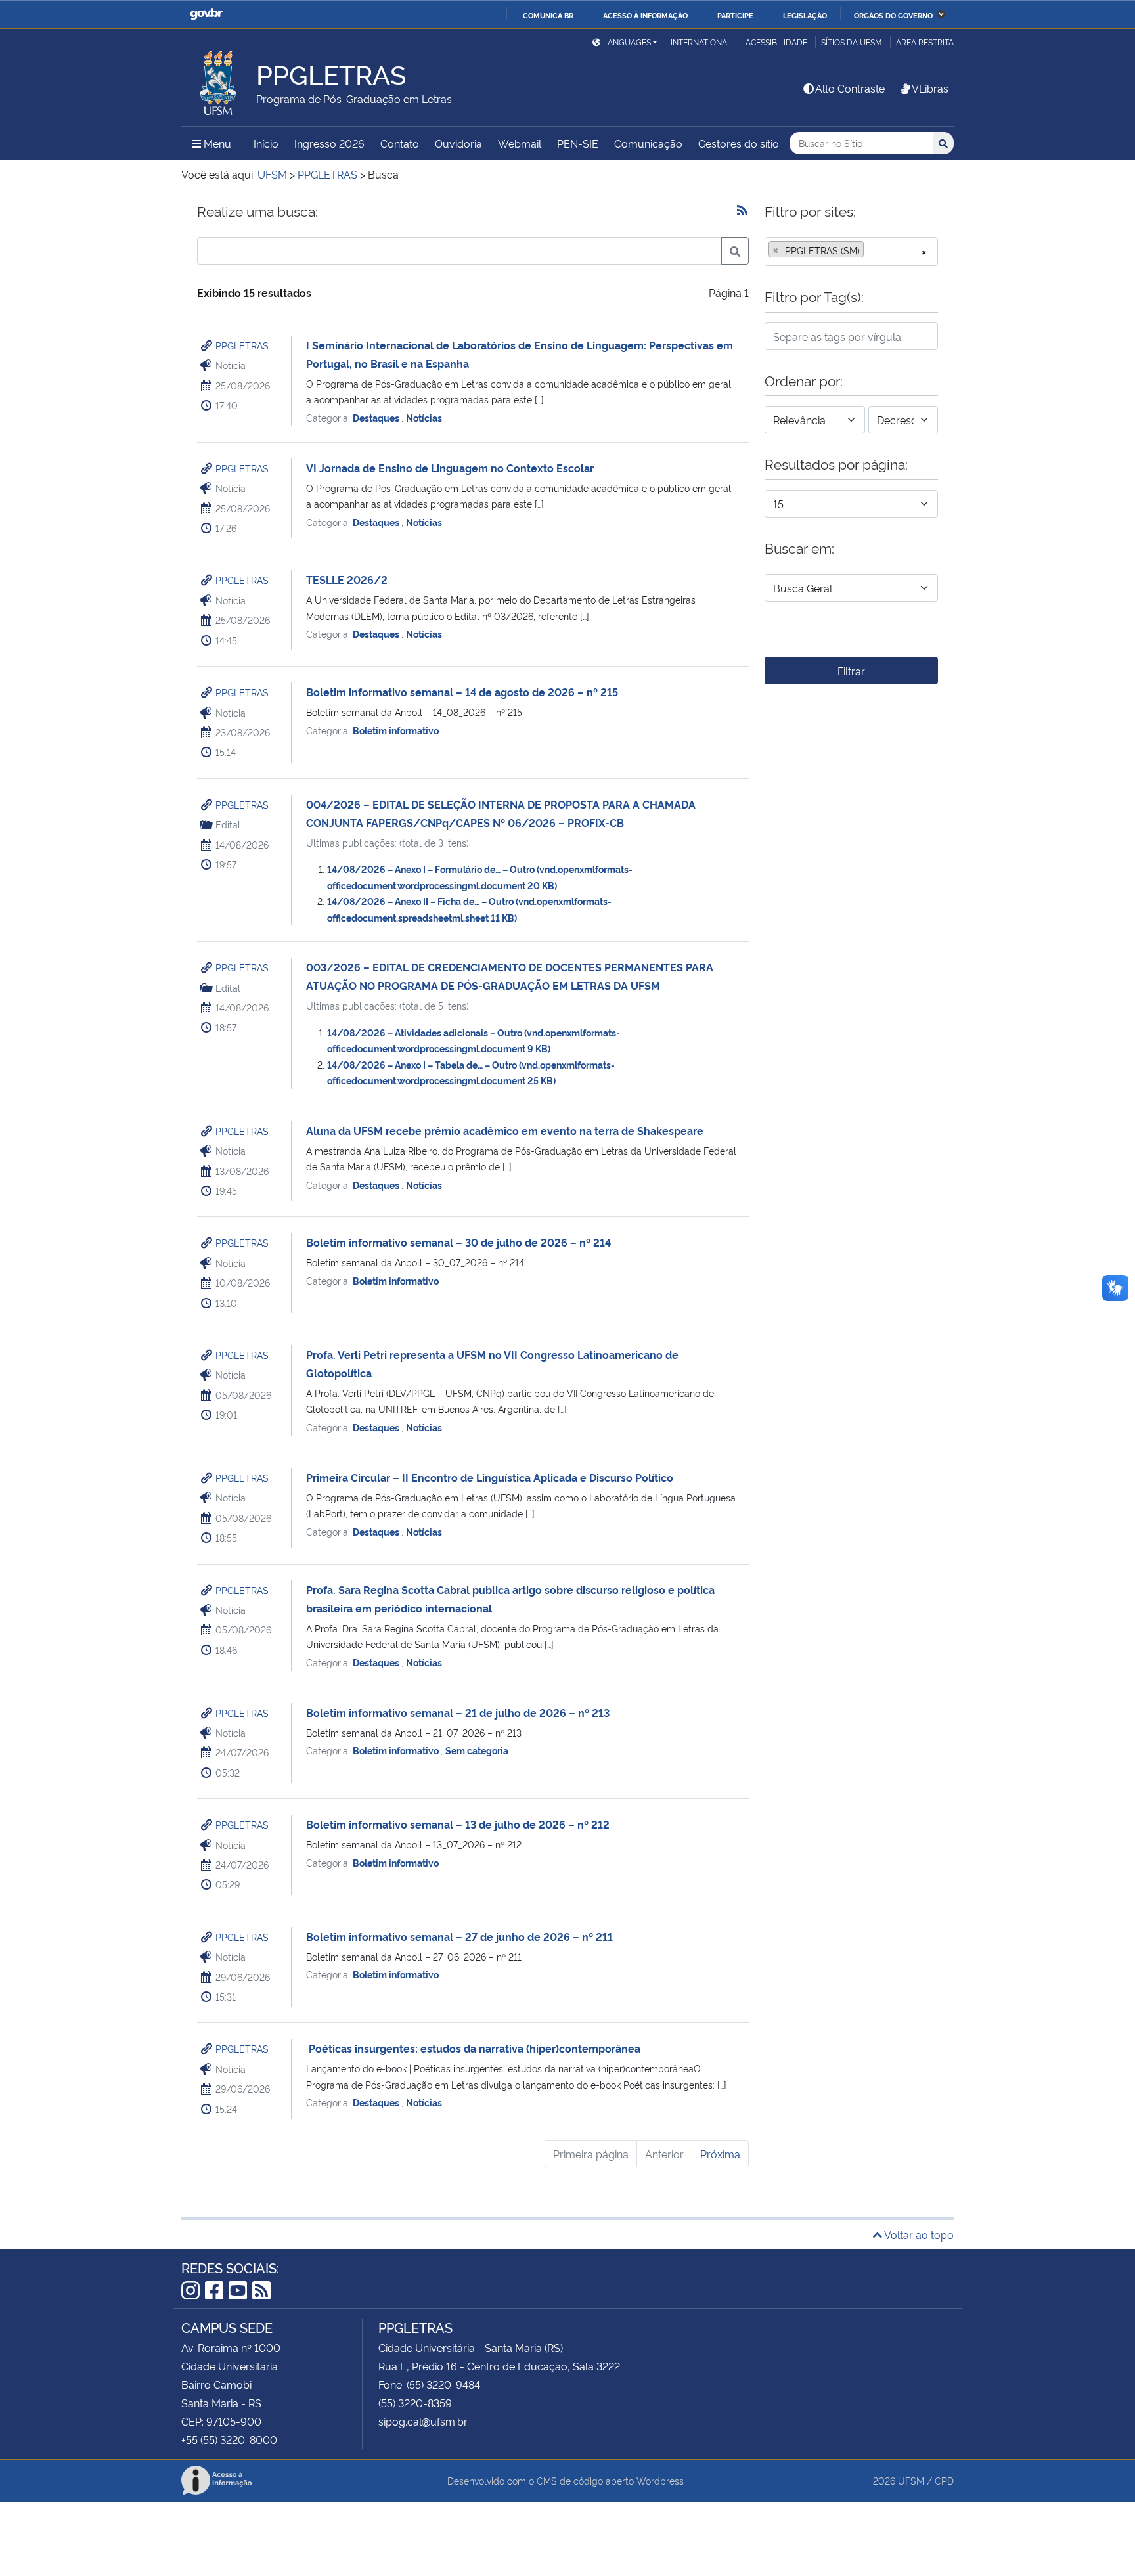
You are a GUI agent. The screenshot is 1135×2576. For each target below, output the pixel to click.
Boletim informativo (396, 730)
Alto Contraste (850, 88)
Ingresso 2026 (329, 143)
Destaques (377, 417)
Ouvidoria (458, 143)
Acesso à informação (645, 15)
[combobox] (851, 252)
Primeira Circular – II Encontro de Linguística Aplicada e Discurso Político (490, 1477)
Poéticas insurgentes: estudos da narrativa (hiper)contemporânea (473, 2048)
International (701, 42)
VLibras (930, 88)
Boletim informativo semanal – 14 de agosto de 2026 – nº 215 (462, 692)
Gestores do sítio (739, 143)
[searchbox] (871, 250)
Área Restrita (925, 42)
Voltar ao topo (918, 2234)
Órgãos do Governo (893, 15)
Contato (400, 143)
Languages (627, 42)
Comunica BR (548, 15)
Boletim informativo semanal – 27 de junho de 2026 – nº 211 (459, 1936)
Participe (735, 15)
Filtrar (851, 671)
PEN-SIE (578, 143)
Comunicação (648, 143)
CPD (944, 2480)
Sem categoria (477, 1750)
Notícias (424, 417)
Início (266, 143)
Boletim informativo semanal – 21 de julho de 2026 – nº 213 (458, 1712)
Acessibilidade (776, 42)
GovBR (206, 14)
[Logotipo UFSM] (219, 79)
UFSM (911, 2480)
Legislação (805, 15)
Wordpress (660, 2480)
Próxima (720, 2154)
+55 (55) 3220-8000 (229, 2439)
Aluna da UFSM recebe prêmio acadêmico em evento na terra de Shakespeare (505, 1130)
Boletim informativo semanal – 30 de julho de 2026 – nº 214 (458, 1242)
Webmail (520, 143)
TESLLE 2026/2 (347, 579)
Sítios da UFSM (852, 42)
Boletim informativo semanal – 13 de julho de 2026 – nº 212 (458, 1824)
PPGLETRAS (242, 345)
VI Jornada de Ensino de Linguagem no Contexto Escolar (450, 468)
